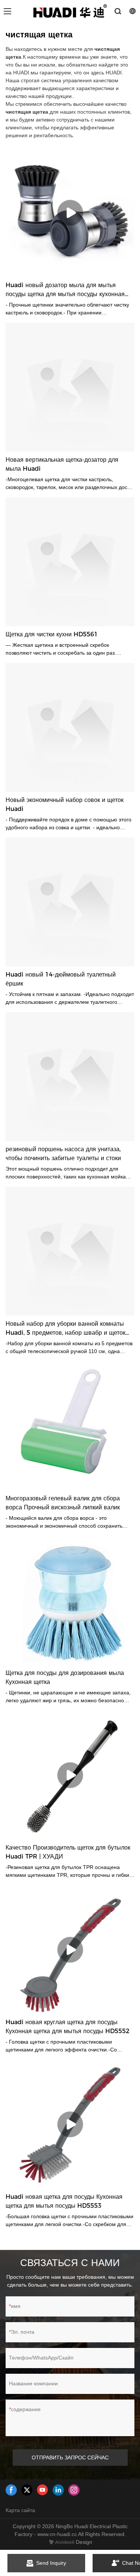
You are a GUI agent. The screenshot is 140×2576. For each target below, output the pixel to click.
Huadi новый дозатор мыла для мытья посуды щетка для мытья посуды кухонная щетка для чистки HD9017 (65, 290)
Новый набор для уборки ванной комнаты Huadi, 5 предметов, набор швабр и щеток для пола (66, 1329)
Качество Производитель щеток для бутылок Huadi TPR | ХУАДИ (68, 1852)
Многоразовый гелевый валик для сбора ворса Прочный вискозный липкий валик (63, 1503)
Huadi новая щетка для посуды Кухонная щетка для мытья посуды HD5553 (64, 2201)
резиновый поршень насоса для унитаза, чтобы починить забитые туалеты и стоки (63, 1154)
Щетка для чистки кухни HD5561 (52, 634)
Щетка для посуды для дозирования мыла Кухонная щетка (65, 1677)
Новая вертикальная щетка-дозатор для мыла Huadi (62, 464)
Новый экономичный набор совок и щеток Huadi (65, 804)
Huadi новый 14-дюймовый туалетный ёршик (61, 979)
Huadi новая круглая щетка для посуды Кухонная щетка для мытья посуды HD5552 (68, 2027)
